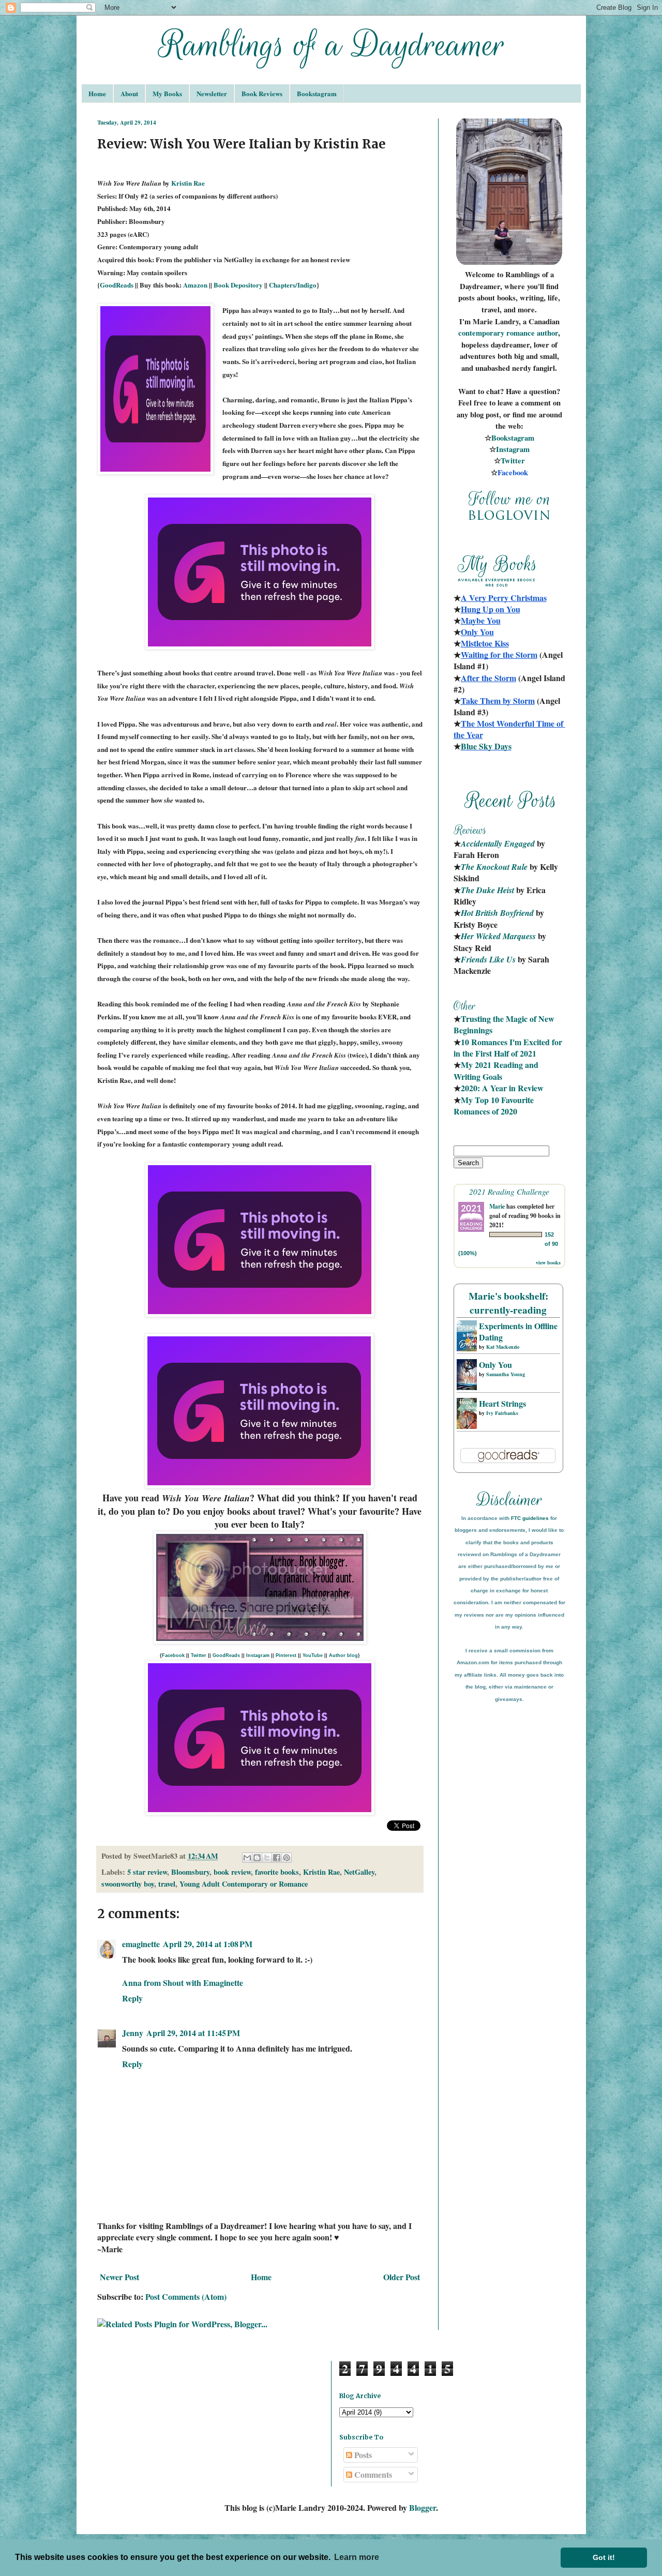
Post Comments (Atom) (186, 2296)
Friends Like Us (488, 959)
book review (232, 1872)
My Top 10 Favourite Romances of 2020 (494, 1105)
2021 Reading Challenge (509, 1191)
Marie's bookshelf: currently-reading (508, 1303)
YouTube (313, 1655)
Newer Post (119, 2277)
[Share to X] (267, 1858)
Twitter (199, 1655)
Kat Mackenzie (503, 1347)
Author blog (343, 1655)
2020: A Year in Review (502, 1088)
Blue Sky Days (486, 746)
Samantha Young (506, 1374)
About (129, 93)
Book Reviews (262, 93)
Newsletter (212, 93)
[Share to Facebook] (277, 1858)
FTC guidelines (530, 1518)
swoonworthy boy (128, 1884)
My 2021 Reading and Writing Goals (497, 1070)
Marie (497, 1206)
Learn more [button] (357, 2557)
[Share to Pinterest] (287, 1858)
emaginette (141, 1944)
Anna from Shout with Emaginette (183, 1983)
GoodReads (117, 285)
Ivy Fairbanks (502, 1413)
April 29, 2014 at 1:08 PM (208, 1944)
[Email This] (247, 1858)
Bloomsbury (190, 1872)
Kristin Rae (188, 183)
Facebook (173, 1655)
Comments (372, 2474)
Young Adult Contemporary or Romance (244, 1884)
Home (97, 93)
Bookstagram (317, 93)
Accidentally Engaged (498, 843)
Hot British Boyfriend (497, 913)
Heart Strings (502, 1403)
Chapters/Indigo (293, 285)
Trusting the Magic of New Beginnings (505, 1024)
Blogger (423, 2507)
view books (548, 1262)
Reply (132, 1998)
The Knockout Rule (494, 867)
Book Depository (238, 285)
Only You (495, 1365)
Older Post (402, 2277)
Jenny (133, 2033)
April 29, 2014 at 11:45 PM (193, 2033)
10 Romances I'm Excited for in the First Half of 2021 (509, 1048)
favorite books (277, 1872)
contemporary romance (498, 333)
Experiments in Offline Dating (518, 1331)
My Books (167, 93)
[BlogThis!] (257, 1858)
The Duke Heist (487, 890)
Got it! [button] (604, 2557)
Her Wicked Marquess (498, 936)
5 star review (147, 1872)
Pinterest (286, 1655)
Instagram (258, 1655)
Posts (362, 2455)
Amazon (195, 285)
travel (167, 1884)
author (547, 333)
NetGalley (359, 1872)
